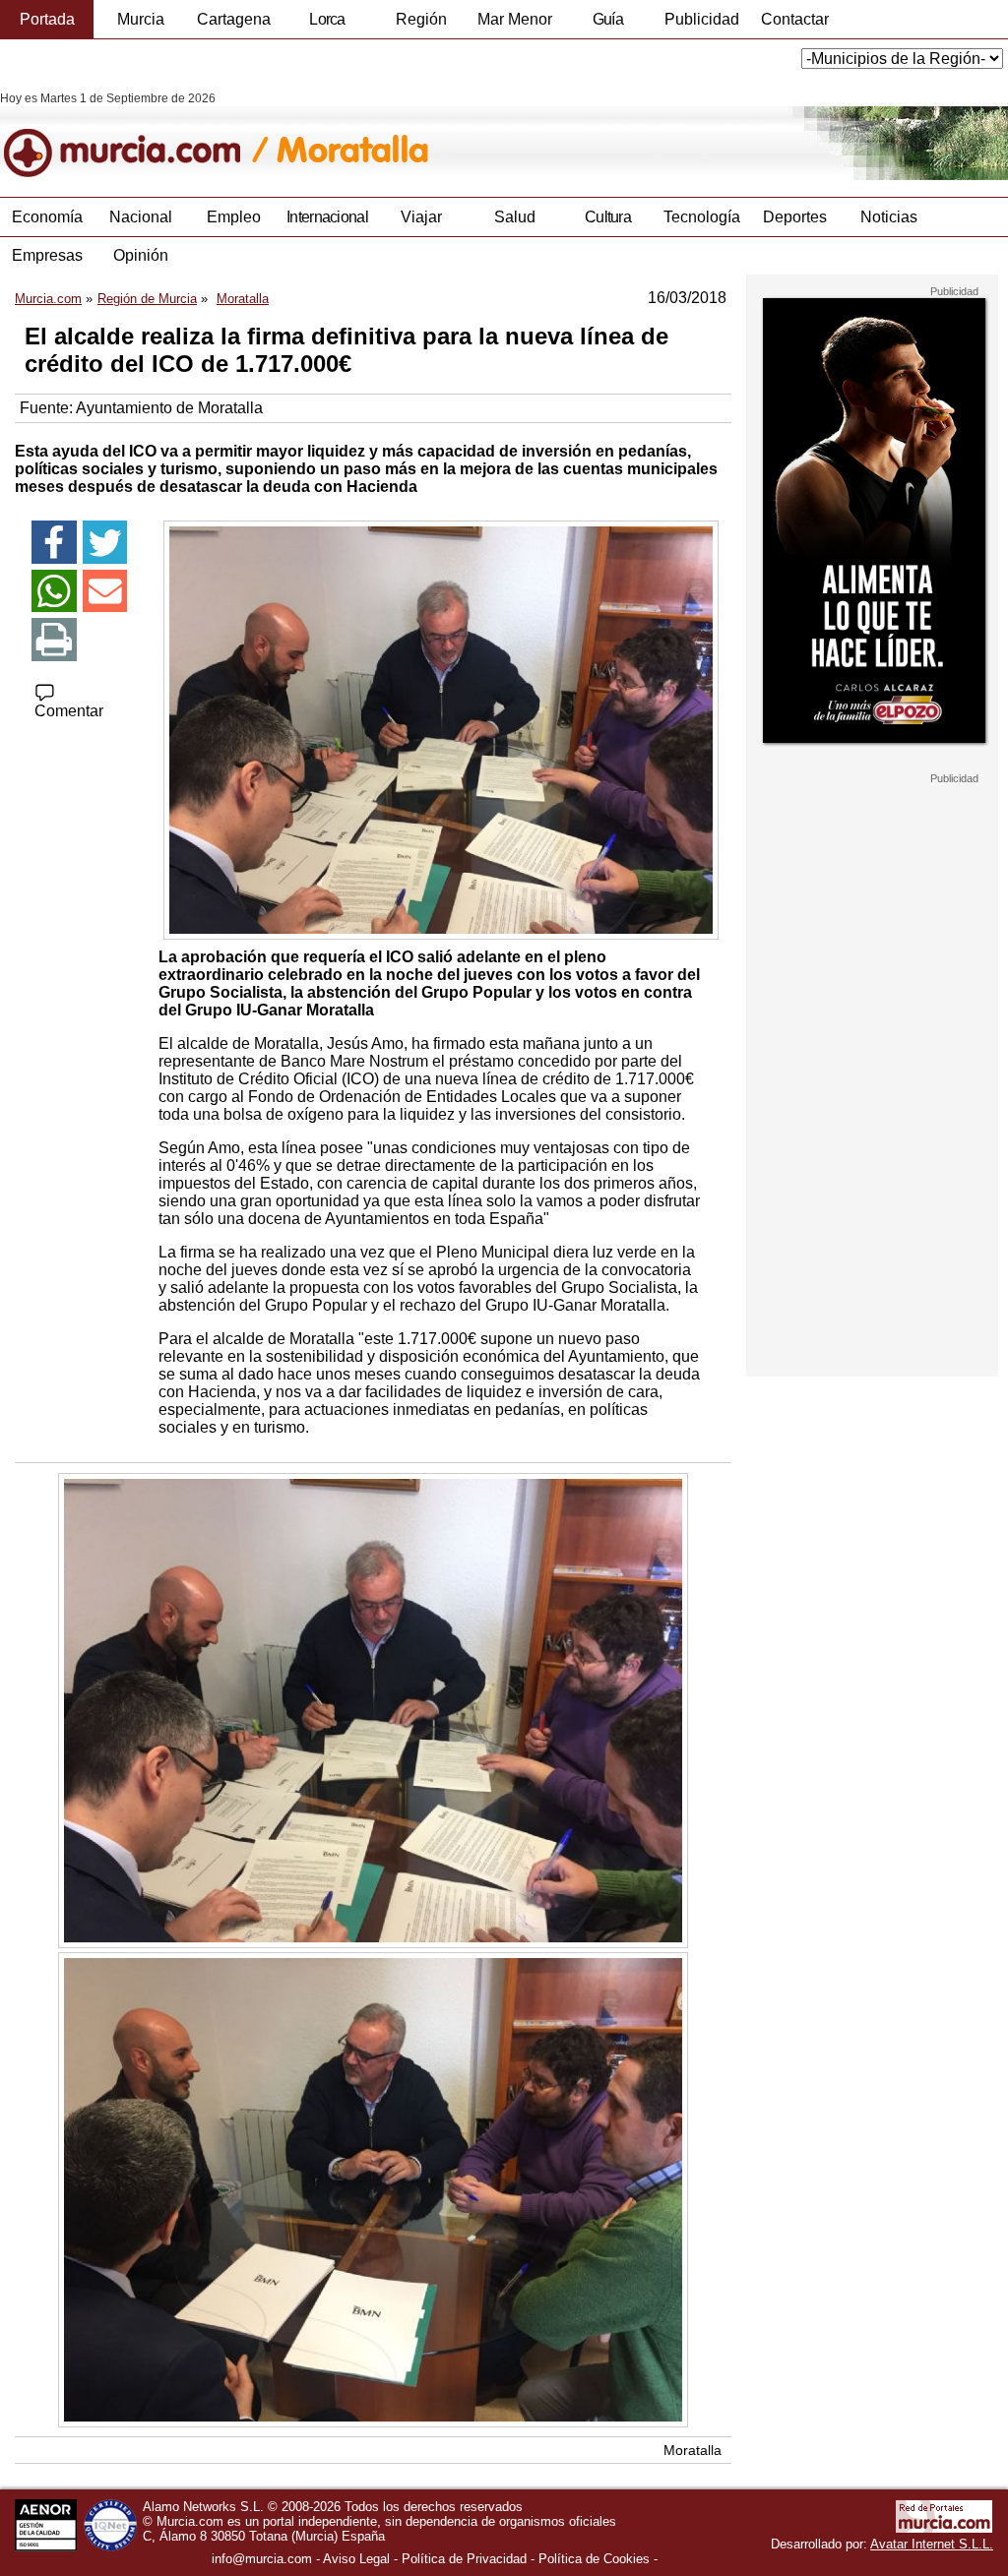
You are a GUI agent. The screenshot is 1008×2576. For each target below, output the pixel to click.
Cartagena (234, 19)
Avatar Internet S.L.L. (932, 2544)
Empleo (234, 217)
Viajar (421, 217)
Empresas (47, 255)
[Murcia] (135, 136)
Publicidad (702, 19)
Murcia (141, 19)
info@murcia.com (262, 2559)
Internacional (327, 217)
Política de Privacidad (464, 2559)
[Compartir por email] (105, 591)
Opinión (141, 255)
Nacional (141, 217)
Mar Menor (515, 19)
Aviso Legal (356, 2559)
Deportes (795, 217)
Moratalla (693, 2450)
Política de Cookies (594, 2559)
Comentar (69, 711)
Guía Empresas (607, 25)
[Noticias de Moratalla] (480, 136)
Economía (47, 217)
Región (421, 19)
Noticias (889, 217)
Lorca (327, 19)
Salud (515, 217)
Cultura (608, 217)
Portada (47, 19)
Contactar (795, 19)
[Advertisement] (872, 1080)
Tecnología (702, 217)
